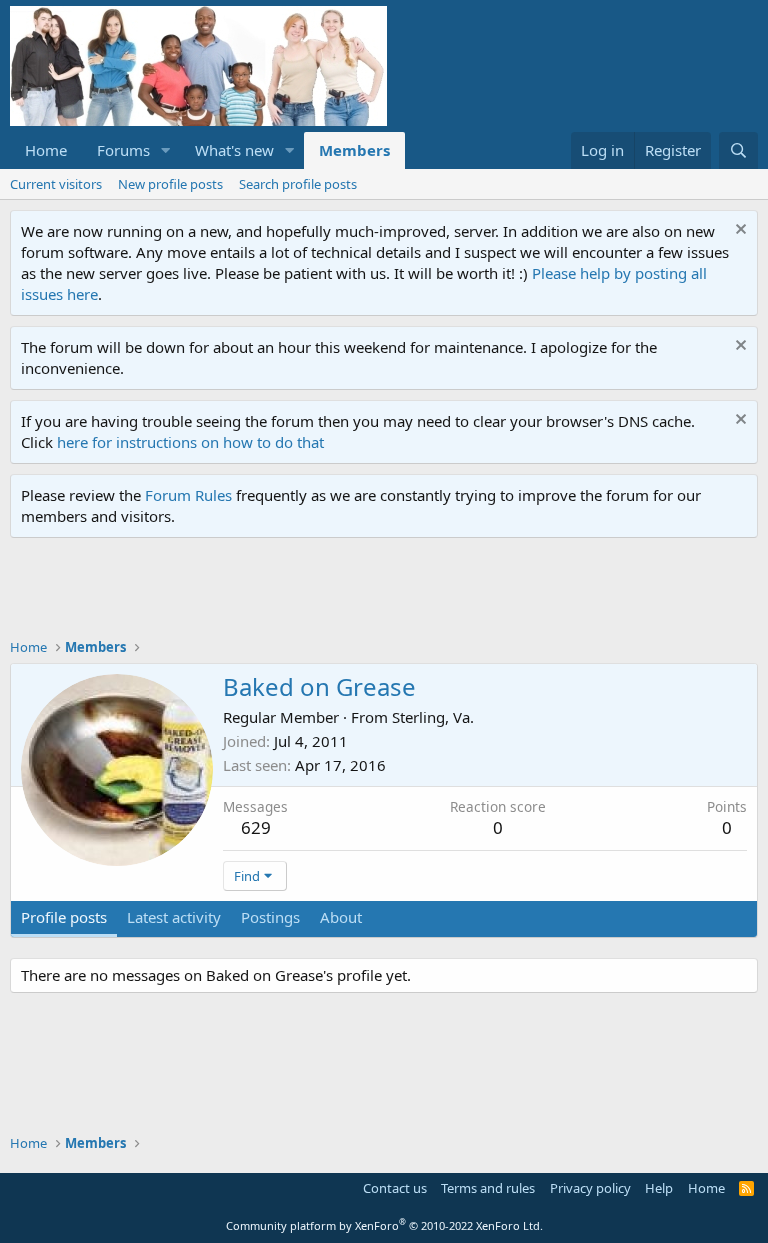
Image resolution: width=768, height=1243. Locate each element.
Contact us (395, 1188)
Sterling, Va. (433, 717)
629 (256, 827)
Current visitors (56, 184)
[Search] (738, 150)
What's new (234, 150)
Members (354, 150)
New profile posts (170, 184)
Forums (123, 150)
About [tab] (341, 917)
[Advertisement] (374, 593)
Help (659, 1188)
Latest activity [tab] (174, 917)
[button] (166, 150)
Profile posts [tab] (64, 917)
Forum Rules (188, 495)
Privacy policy (590, 1188)
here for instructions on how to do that (190, 442)
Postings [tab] (270, 917)
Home (46, 150)
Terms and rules (488, 1188)
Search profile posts (298, 184)
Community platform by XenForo (384, 1225)
